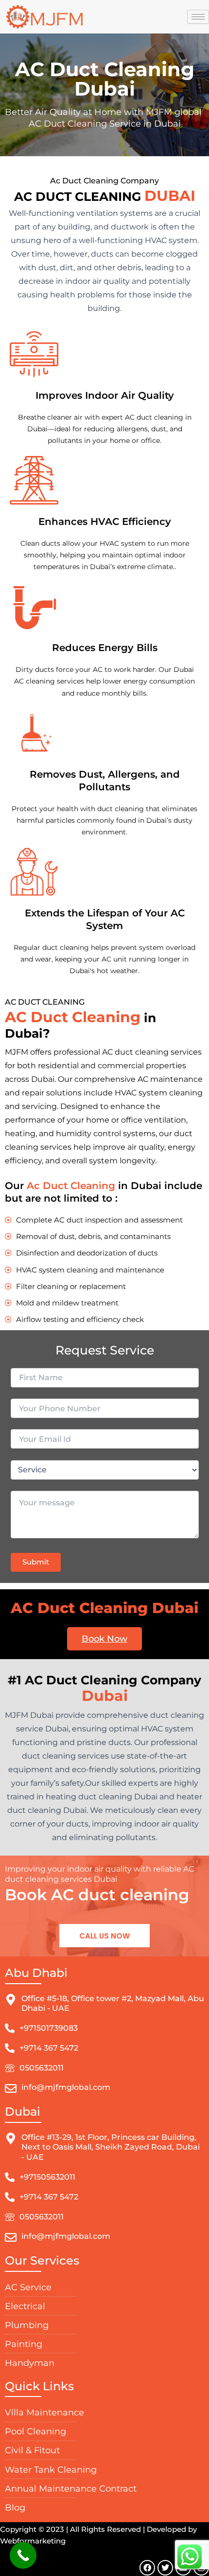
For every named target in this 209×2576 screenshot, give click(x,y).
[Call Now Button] (23, 2555)
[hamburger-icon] (198, 17)
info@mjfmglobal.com (66, 2087)
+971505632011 (47, 2177)
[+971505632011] (10, 2177)
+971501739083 (49, 2028)
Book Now (104, 1639)
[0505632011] (10, 2068)
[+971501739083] (10, 2028)
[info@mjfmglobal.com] (11, 2088)
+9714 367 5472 (49, 2048)
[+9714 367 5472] (10, 2048)
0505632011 (42, 2068)
